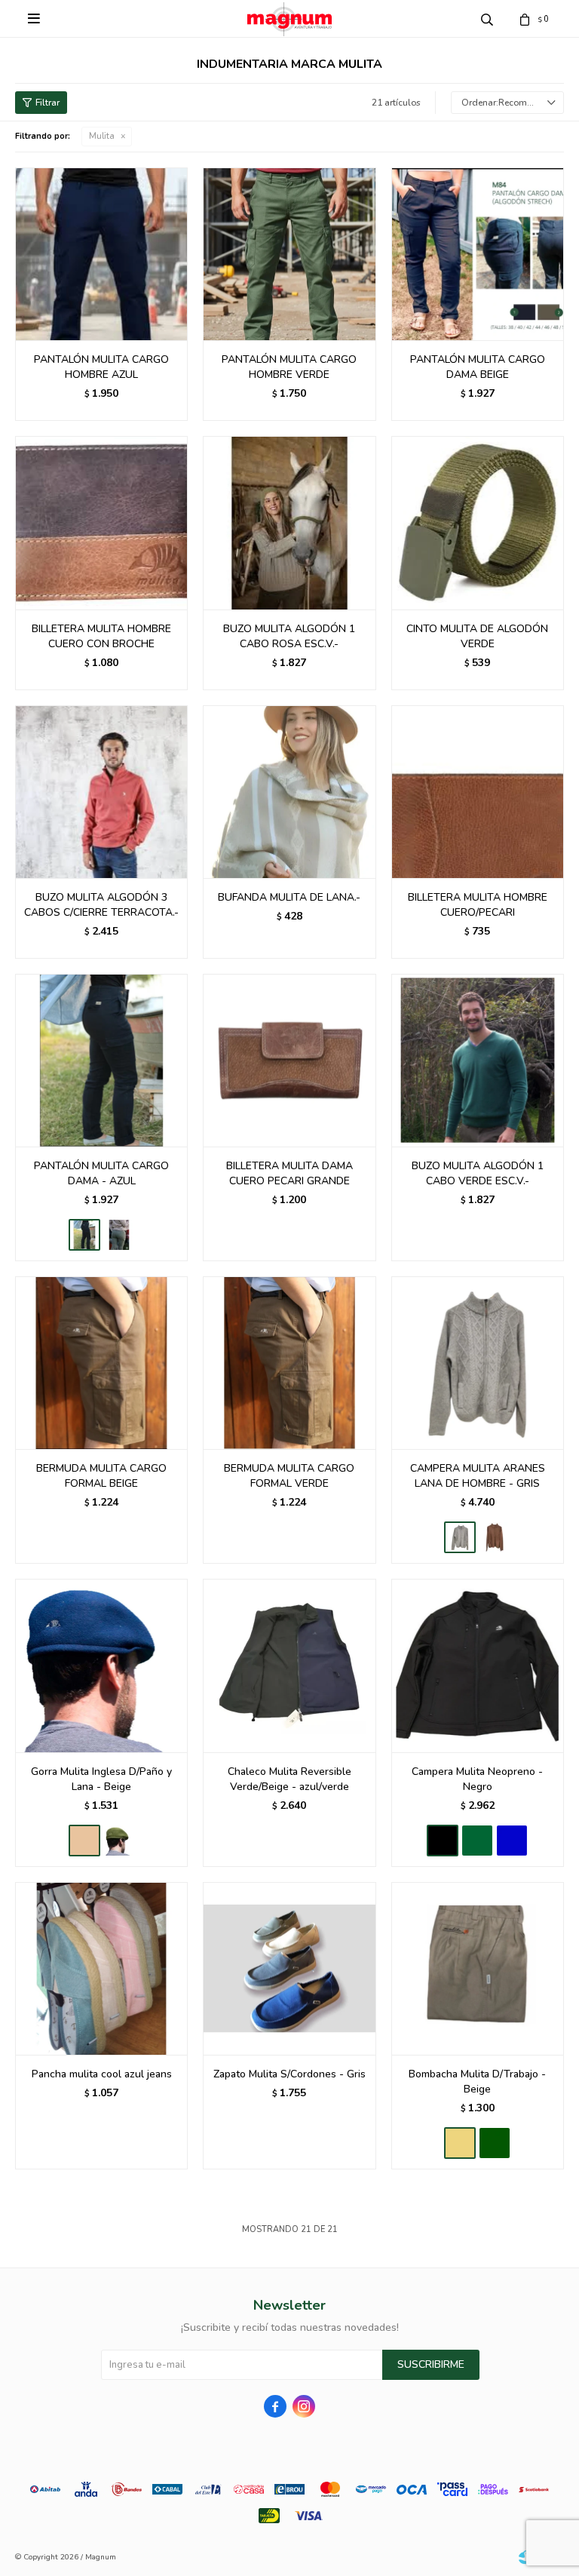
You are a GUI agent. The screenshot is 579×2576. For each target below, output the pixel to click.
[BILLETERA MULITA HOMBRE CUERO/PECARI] (478, 792)
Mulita (102, 136)
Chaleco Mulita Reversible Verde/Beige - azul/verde (289, 1779)
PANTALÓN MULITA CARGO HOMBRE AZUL (101, 367)
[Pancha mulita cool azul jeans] (101, 1968)
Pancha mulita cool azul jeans (102, 2074)
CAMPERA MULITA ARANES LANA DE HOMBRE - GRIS (478, 1476)
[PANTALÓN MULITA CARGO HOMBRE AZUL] (101, 254)
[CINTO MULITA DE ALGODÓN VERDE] (478, 522)
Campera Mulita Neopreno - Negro (477, 1779)
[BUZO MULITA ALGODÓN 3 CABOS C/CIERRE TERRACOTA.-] (101, 792)
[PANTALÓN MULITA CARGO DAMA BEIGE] (478, 254)
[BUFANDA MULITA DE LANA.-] (289, 792)
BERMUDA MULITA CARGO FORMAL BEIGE (101, 1476)
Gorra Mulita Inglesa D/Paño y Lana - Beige (101, 1779)
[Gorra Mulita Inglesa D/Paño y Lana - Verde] (119, 1841)
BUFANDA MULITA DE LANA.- (289, 897)
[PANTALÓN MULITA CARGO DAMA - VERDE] (119, 1235)
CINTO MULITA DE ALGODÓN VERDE (477, 636)
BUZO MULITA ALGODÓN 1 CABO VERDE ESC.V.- (478, 1173)
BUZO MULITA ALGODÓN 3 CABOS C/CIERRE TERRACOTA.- (101, 905)
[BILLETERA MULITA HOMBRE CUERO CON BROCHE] (101, 522)
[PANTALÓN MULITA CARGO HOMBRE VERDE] (289, 254)
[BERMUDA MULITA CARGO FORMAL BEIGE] (101, 1363)
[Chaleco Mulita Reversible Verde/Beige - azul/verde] (289, 1665)
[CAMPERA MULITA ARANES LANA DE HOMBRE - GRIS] (478, 1363)
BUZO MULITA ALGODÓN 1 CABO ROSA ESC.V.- (289, 636)
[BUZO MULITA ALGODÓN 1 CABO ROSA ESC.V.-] (289, 522)
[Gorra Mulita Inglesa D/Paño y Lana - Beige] (101, 1665)
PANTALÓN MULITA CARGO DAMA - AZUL (101, 1173)
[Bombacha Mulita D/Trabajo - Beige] (478, 1968)
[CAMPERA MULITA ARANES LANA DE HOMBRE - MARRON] (495, 1537)
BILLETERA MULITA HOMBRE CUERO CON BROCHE (101, 636)
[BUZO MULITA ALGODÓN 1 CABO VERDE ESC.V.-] (478, 1060)
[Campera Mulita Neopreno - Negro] (478, 1665)
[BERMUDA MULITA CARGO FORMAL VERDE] (289, 1363)
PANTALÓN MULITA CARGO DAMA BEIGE (478, 367)
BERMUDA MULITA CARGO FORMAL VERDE (289, 1476)
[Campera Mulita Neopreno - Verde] (477, 1841)
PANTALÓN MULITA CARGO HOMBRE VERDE (289, 367)
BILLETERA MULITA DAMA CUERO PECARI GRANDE (289, 1173)
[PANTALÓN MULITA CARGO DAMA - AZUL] (101, 1060)
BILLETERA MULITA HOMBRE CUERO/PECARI (478, 905)
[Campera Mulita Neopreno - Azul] (512, 1841)
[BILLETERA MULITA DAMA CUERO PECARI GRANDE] (289, 1060)
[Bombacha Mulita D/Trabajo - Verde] (495, 2143)
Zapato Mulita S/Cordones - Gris (289, 2074)
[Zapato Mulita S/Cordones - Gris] (289, 1968)
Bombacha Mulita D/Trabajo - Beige (477, 2082)
